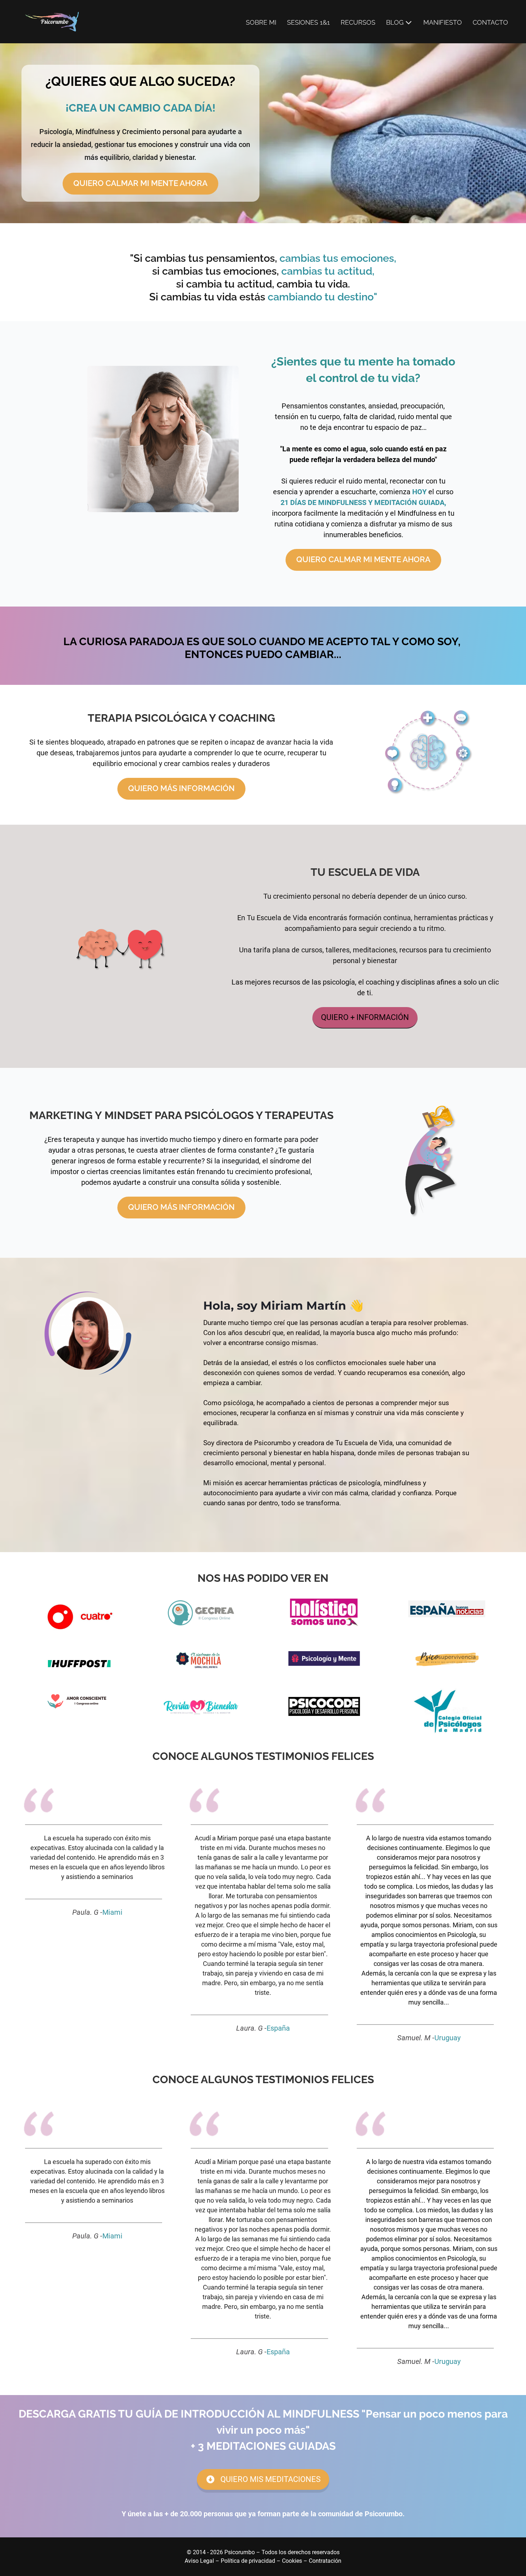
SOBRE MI (261, 22)
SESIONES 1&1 (308, 22)
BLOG (395, 22)
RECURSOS (358, 22)
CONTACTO (490, 22)
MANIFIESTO (443, 22)
